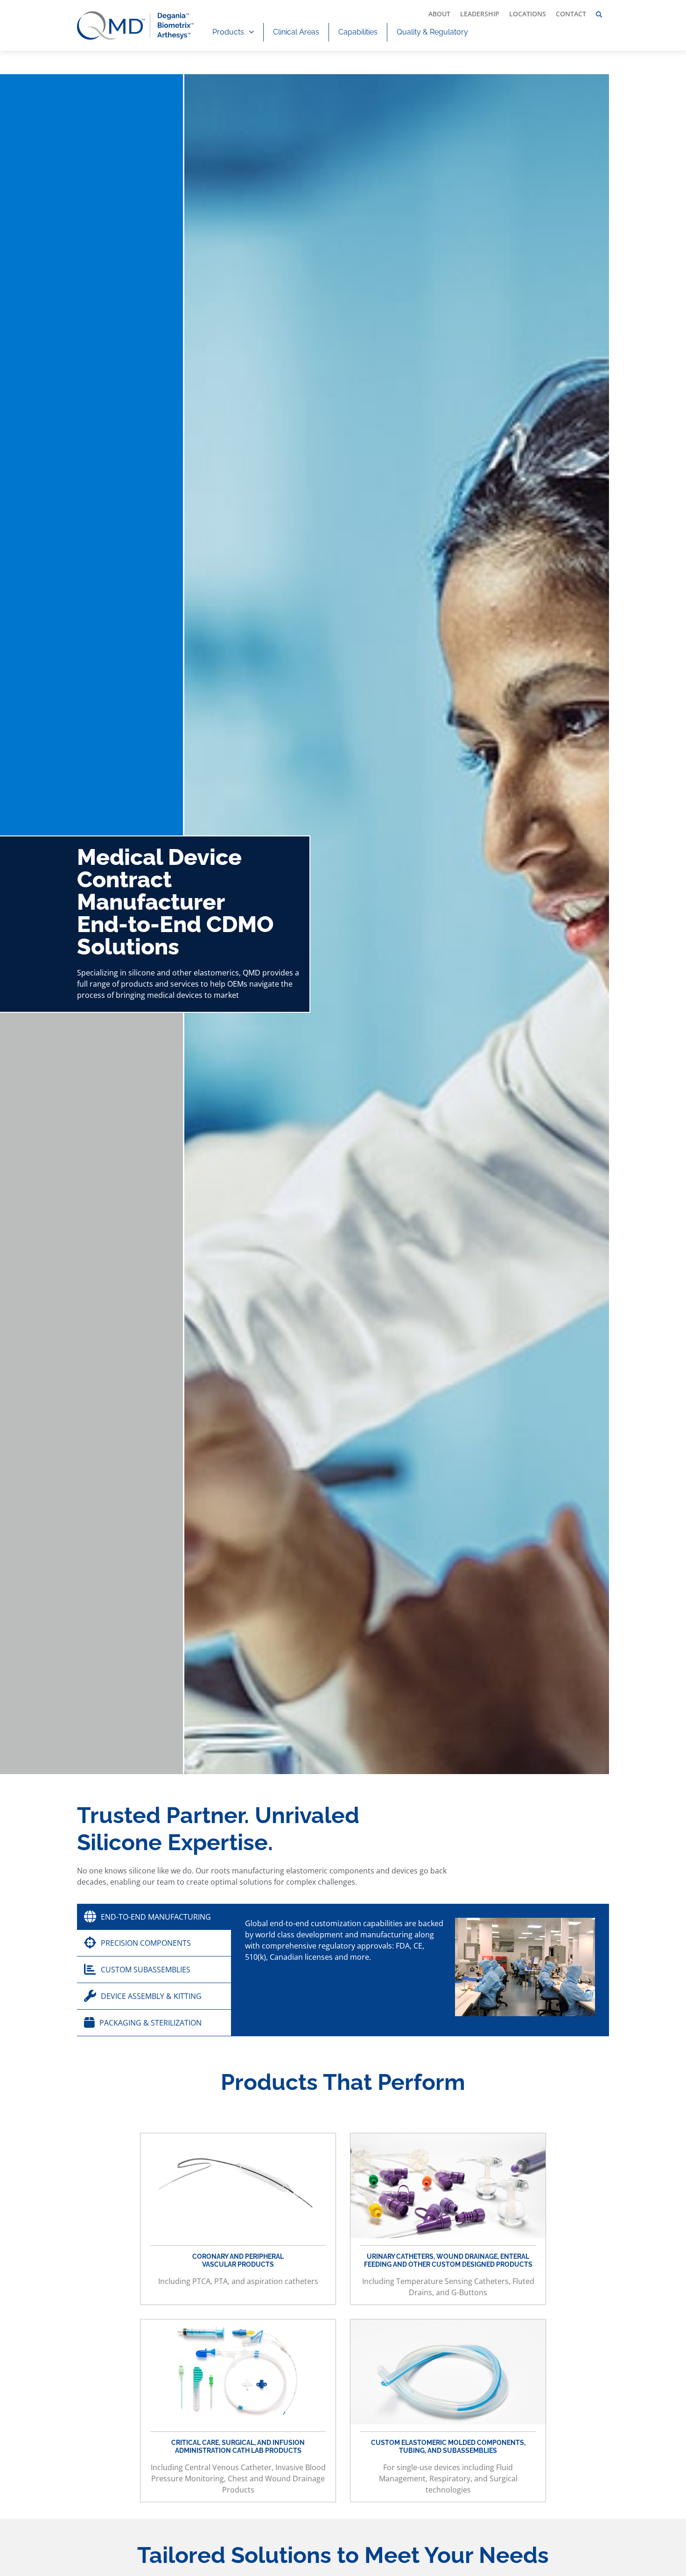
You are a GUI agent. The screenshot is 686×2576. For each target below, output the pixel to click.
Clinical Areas (296, 32)
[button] (599, 15)
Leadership (480, 14)
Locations (528, 14)
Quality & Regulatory (432, 32)
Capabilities (358, 32)
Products (228, 32)
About (439, 14)
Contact (571, 14)
